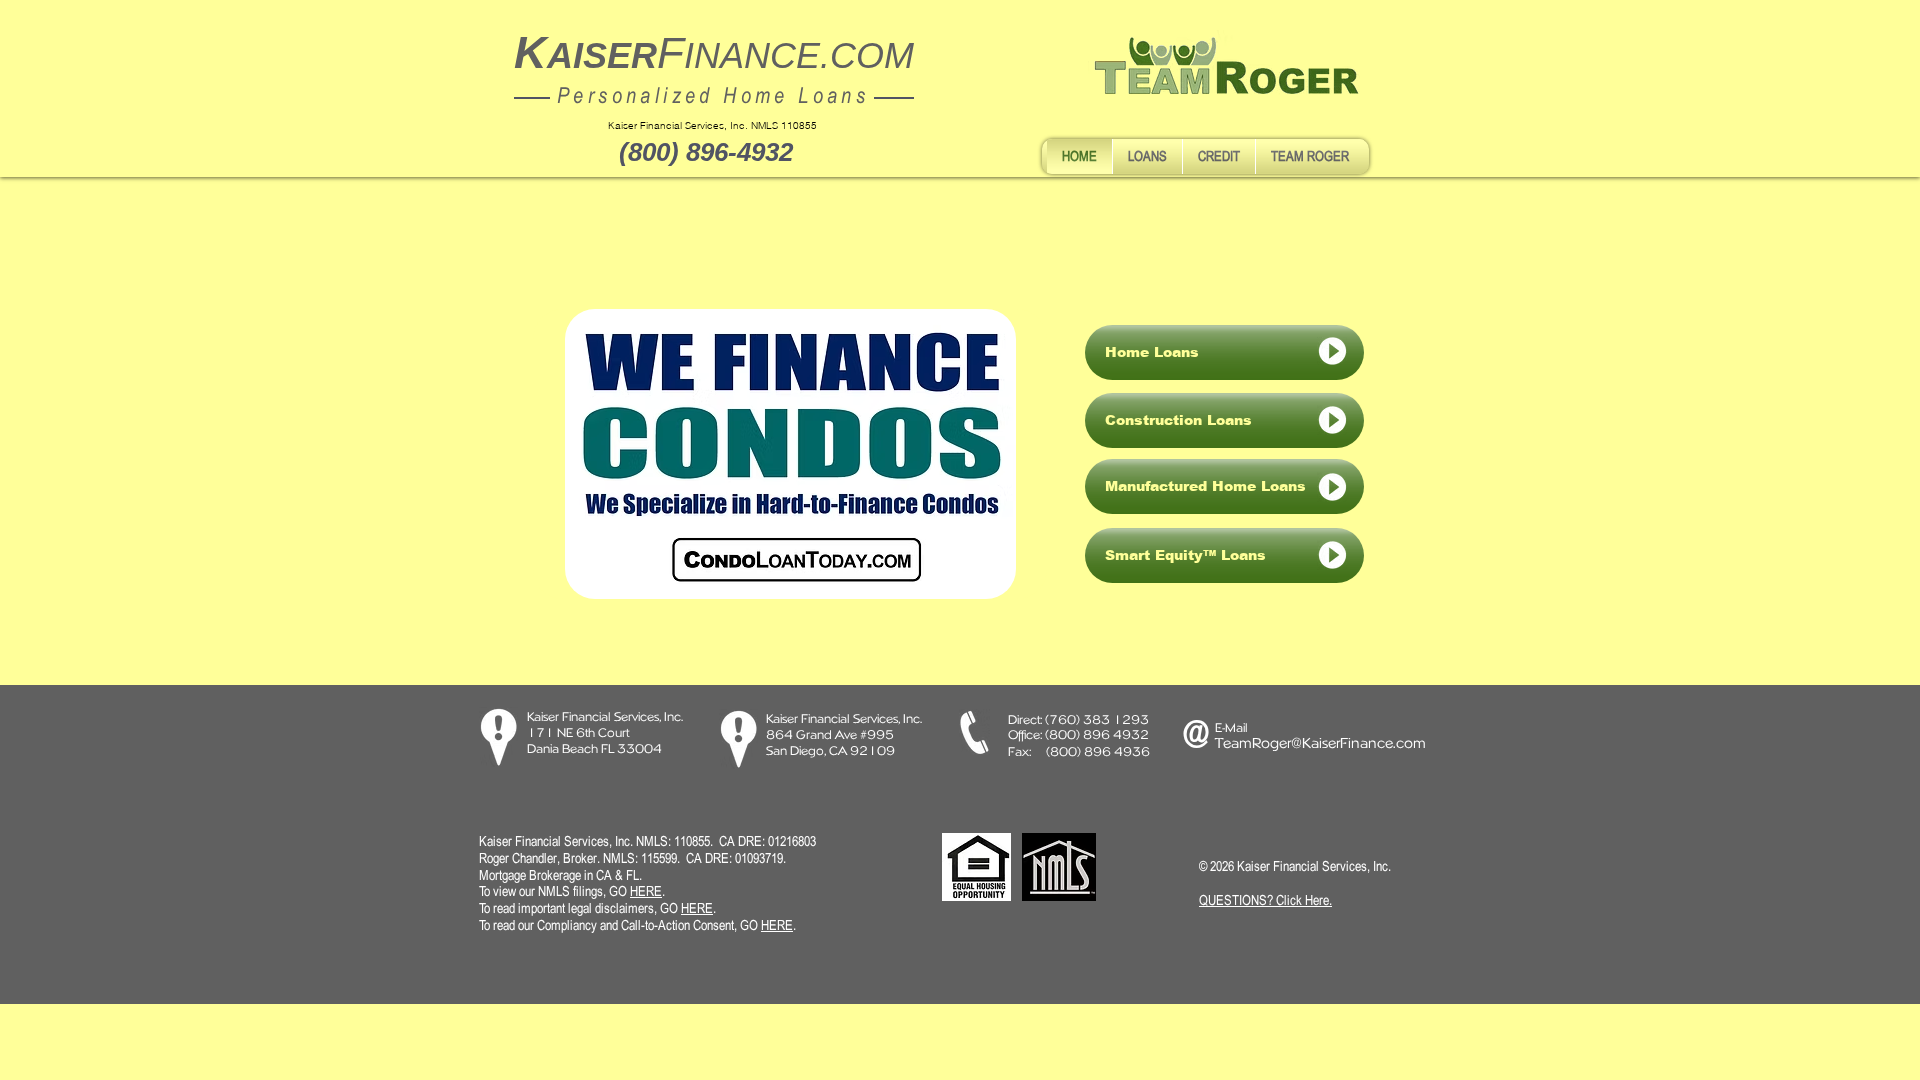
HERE (697, 908)
